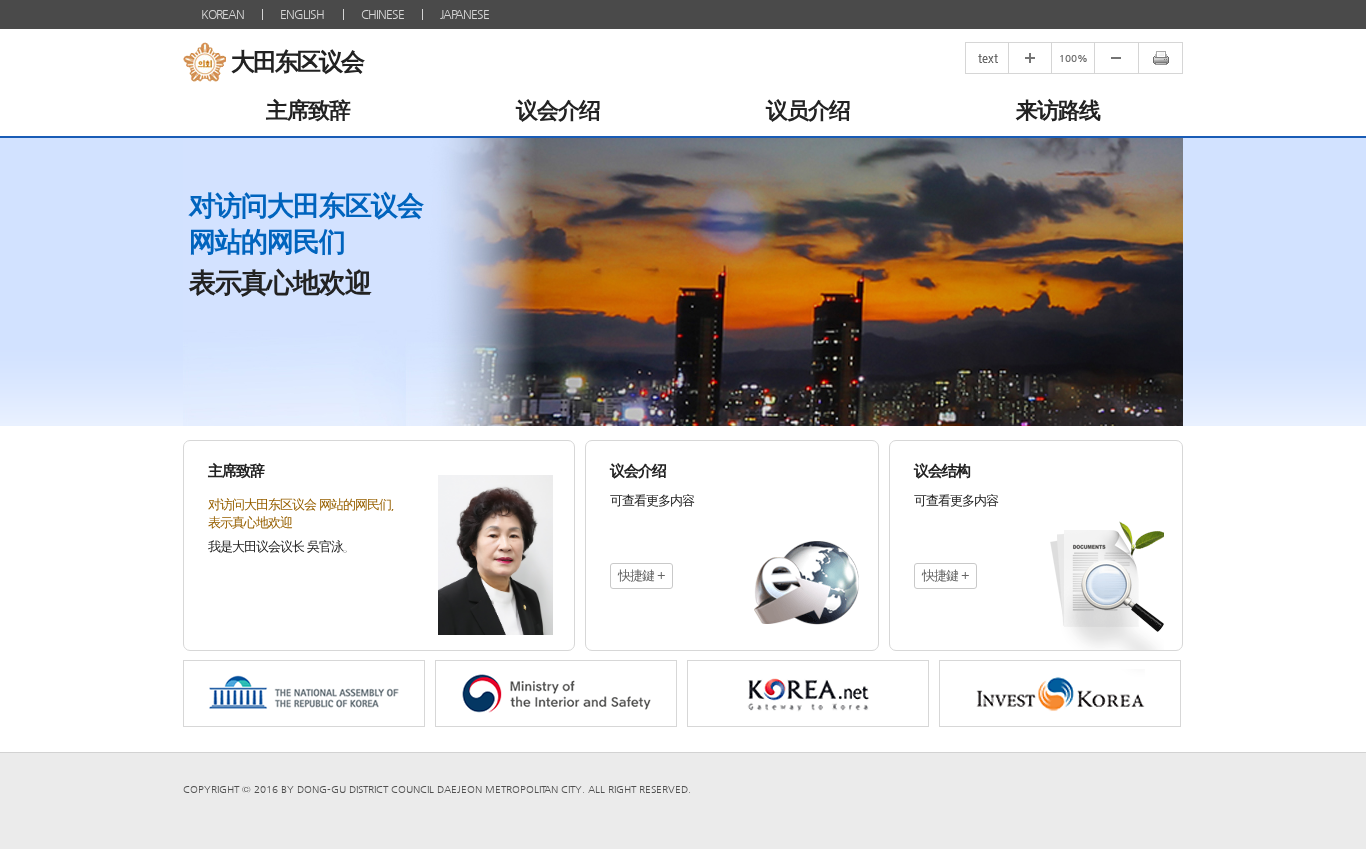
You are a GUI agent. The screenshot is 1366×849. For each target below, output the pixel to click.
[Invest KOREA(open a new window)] (1060, 693)
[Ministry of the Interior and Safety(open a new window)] (556, 693)
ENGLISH (302, 14)
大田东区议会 (297, 62)
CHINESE (382, 14)
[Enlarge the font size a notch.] (1029, 58)
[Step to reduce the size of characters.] (1116, 58)
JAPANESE (464, 14)
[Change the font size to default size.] (1072, 58)
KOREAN (222, 14)
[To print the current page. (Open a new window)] (1160, 58)
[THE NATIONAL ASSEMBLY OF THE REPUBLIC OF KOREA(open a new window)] (304, 693)
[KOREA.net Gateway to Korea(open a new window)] (808, 693)
